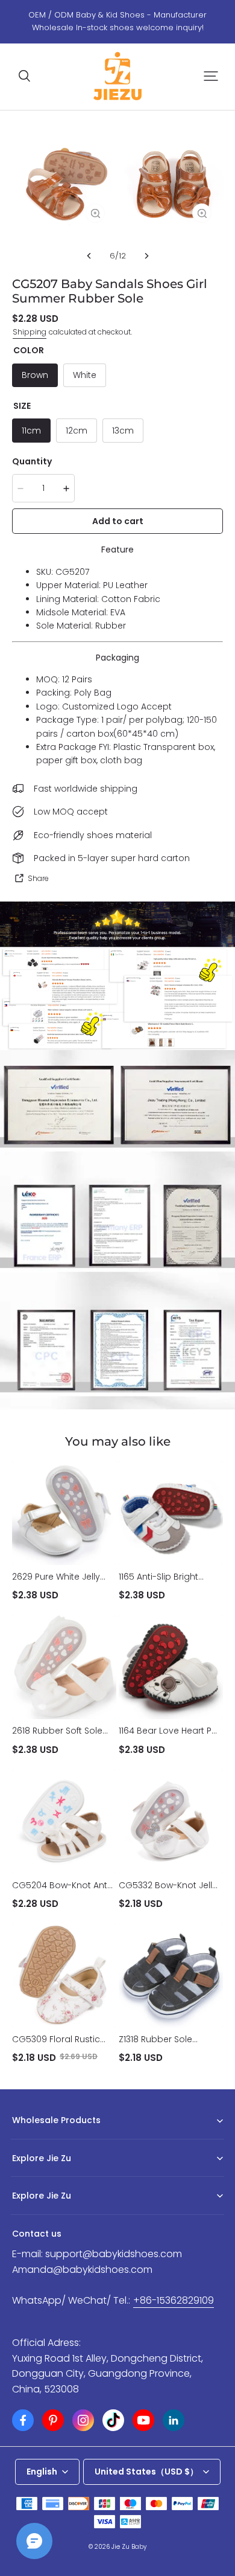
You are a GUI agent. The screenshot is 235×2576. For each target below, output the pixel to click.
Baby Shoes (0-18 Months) (60, 2139)
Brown (35, 375)
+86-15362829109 (174, 2300)
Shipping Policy (40, 2215)
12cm (77, 431)
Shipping (30, 332)
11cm (31, 431)
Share (38, 878)
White (85, 375)
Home (23, 2177)
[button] (24, 76)
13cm (123, 431)
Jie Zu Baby (129, 2547)
